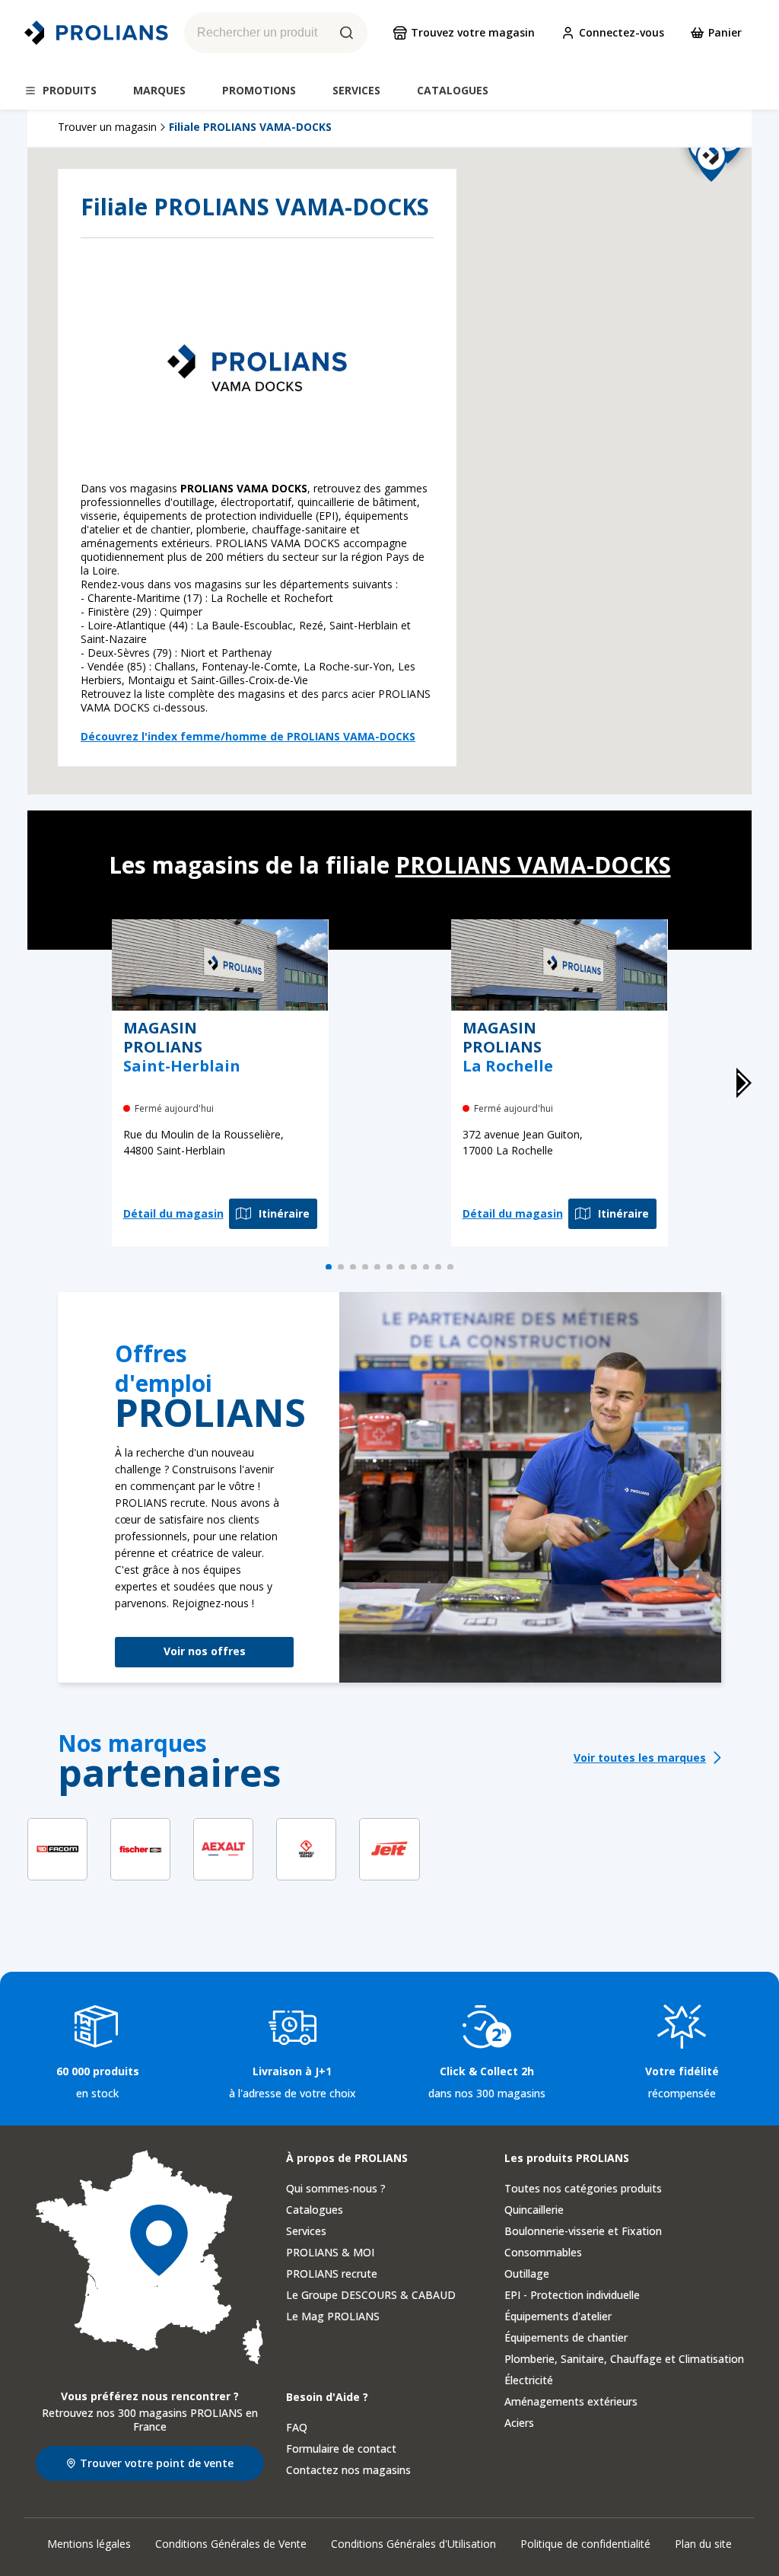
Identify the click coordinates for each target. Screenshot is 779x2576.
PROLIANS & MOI (330, 2252)
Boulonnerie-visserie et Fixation (583, 2231)
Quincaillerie (534, 2210)
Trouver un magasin (107, 127)
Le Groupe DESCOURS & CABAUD (371, 2295)
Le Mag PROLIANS (333, 2316)
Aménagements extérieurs (571, 2401)
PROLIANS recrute (332, 2274)
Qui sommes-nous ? (336, 2188)
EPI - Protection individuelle (572, 2295)
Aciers (519, 2423)
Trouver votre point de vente (157, 2463)
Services (306, 2231)
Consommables (543, 2252)
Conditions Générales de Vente (231, 2544)
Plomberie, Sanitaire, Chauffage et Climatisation (624, 2359)
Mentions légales (89, 2544)
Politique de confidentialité (585, 2544)
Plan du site (703, 2544)
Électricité (529, 2380)
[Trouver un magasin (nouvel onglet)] (150, 2258)
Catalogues (315, 2210)
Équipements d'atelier (558, 2316)
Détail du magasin (173, 1213)
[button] (737, 450)
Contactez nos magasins (348, 2470)
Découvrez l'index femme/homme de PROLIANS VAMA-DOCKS (248, 737)
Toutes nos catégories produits (583, 2188)
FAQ (297, 2427)
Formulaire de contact (341, 2449)
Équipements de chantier (566, 2337)
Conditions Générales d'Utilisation (413, 2544)
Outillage (527, 2274)
